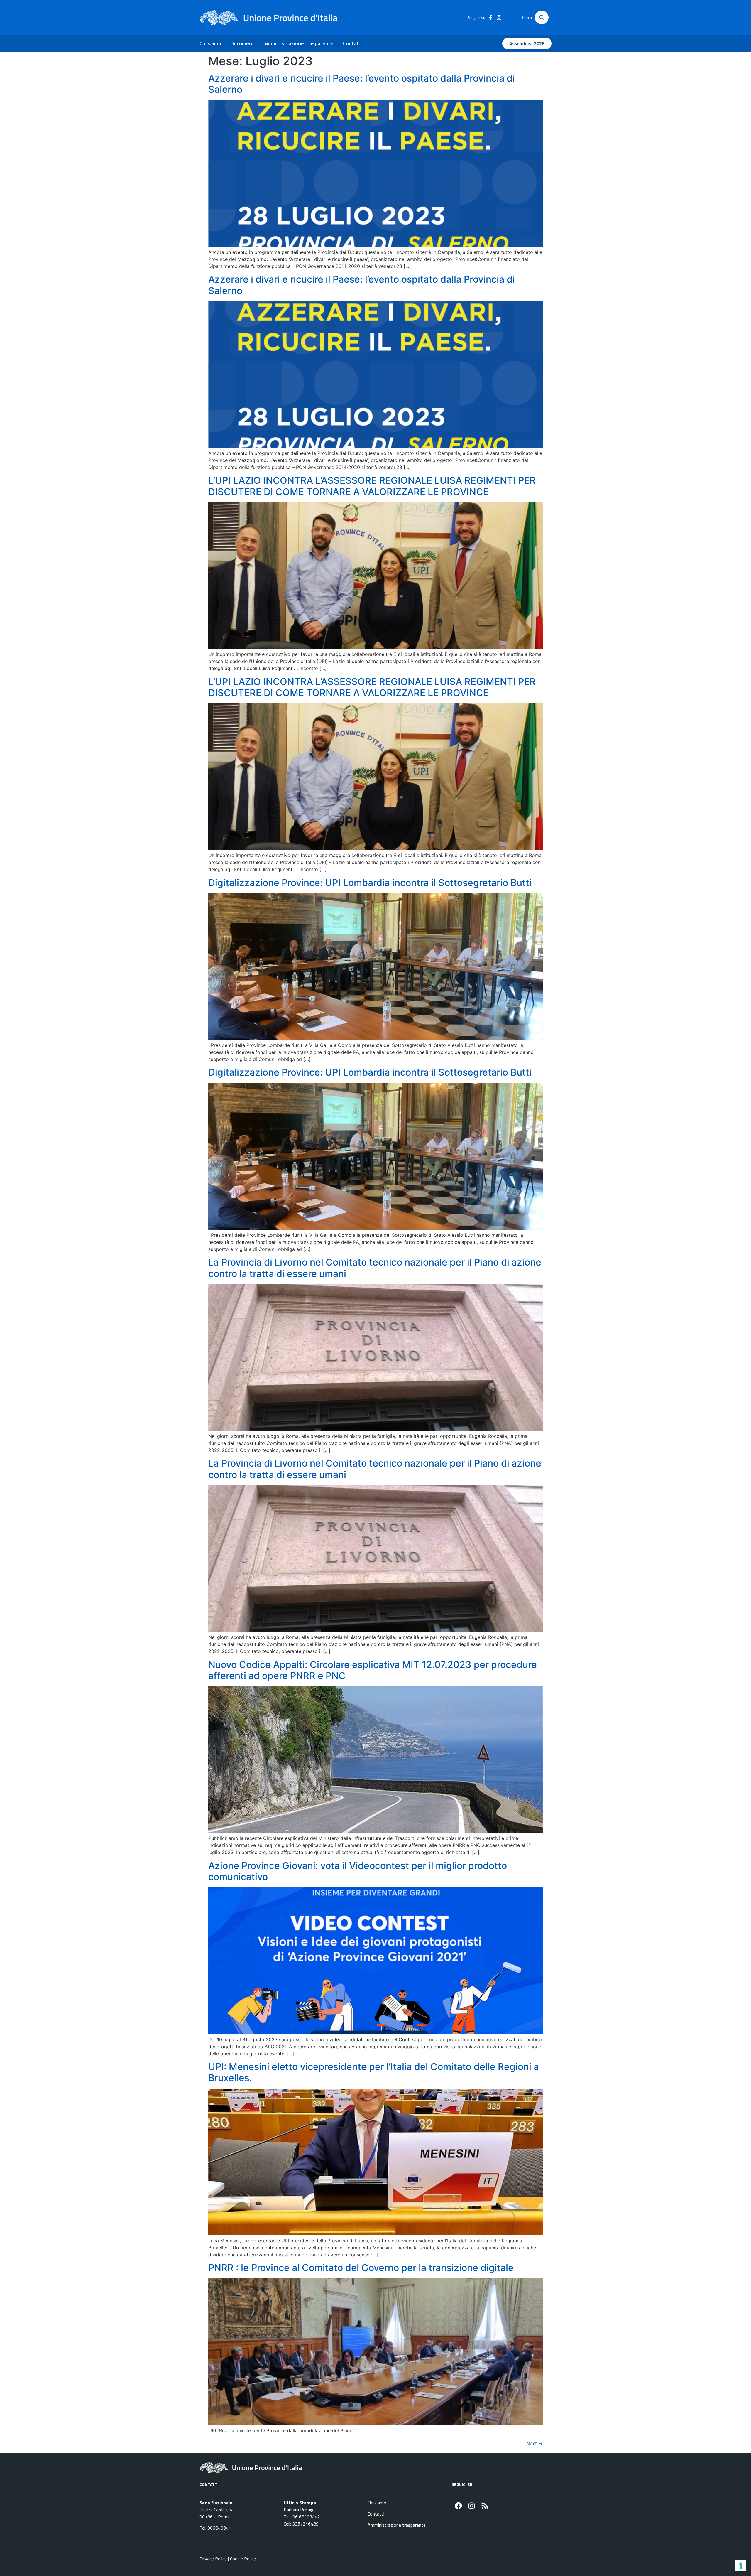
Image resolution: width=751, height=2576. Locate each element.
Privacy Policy (213, 2559)
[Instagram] (472, 2506)
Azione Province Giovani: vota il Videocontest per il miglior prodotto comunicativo (358, 1871)
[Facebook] (458, 2506)
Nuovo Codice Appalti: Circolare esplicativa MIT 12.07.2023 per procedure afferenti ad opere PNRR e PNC (373, 1670)
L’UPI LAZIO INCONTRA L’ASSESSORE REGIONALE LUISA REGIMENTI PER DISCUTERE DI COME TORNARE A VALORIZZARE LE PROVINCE (372, 486)
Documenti (243, 43)
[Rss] (485, 2506)
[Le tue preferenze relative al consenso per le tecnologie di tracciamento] (741, 2566)
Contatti (353, 43)
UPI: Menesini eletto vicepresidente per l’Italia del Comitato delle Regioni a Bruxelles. (374, 2072)
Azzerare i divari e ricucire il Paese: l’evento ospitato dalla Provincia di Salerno (362, 84)
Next (535, 2443)
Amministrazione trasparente (299, 43)
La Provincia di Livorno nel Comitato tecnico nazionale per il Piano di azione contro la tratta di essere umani (375, 1268)
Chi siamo (210, 43)
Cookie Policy (243, 2559)
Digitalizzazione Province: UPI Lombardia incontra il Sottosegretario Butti (370, 883)
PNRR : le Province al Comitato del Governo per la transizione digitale (361, 2268)
